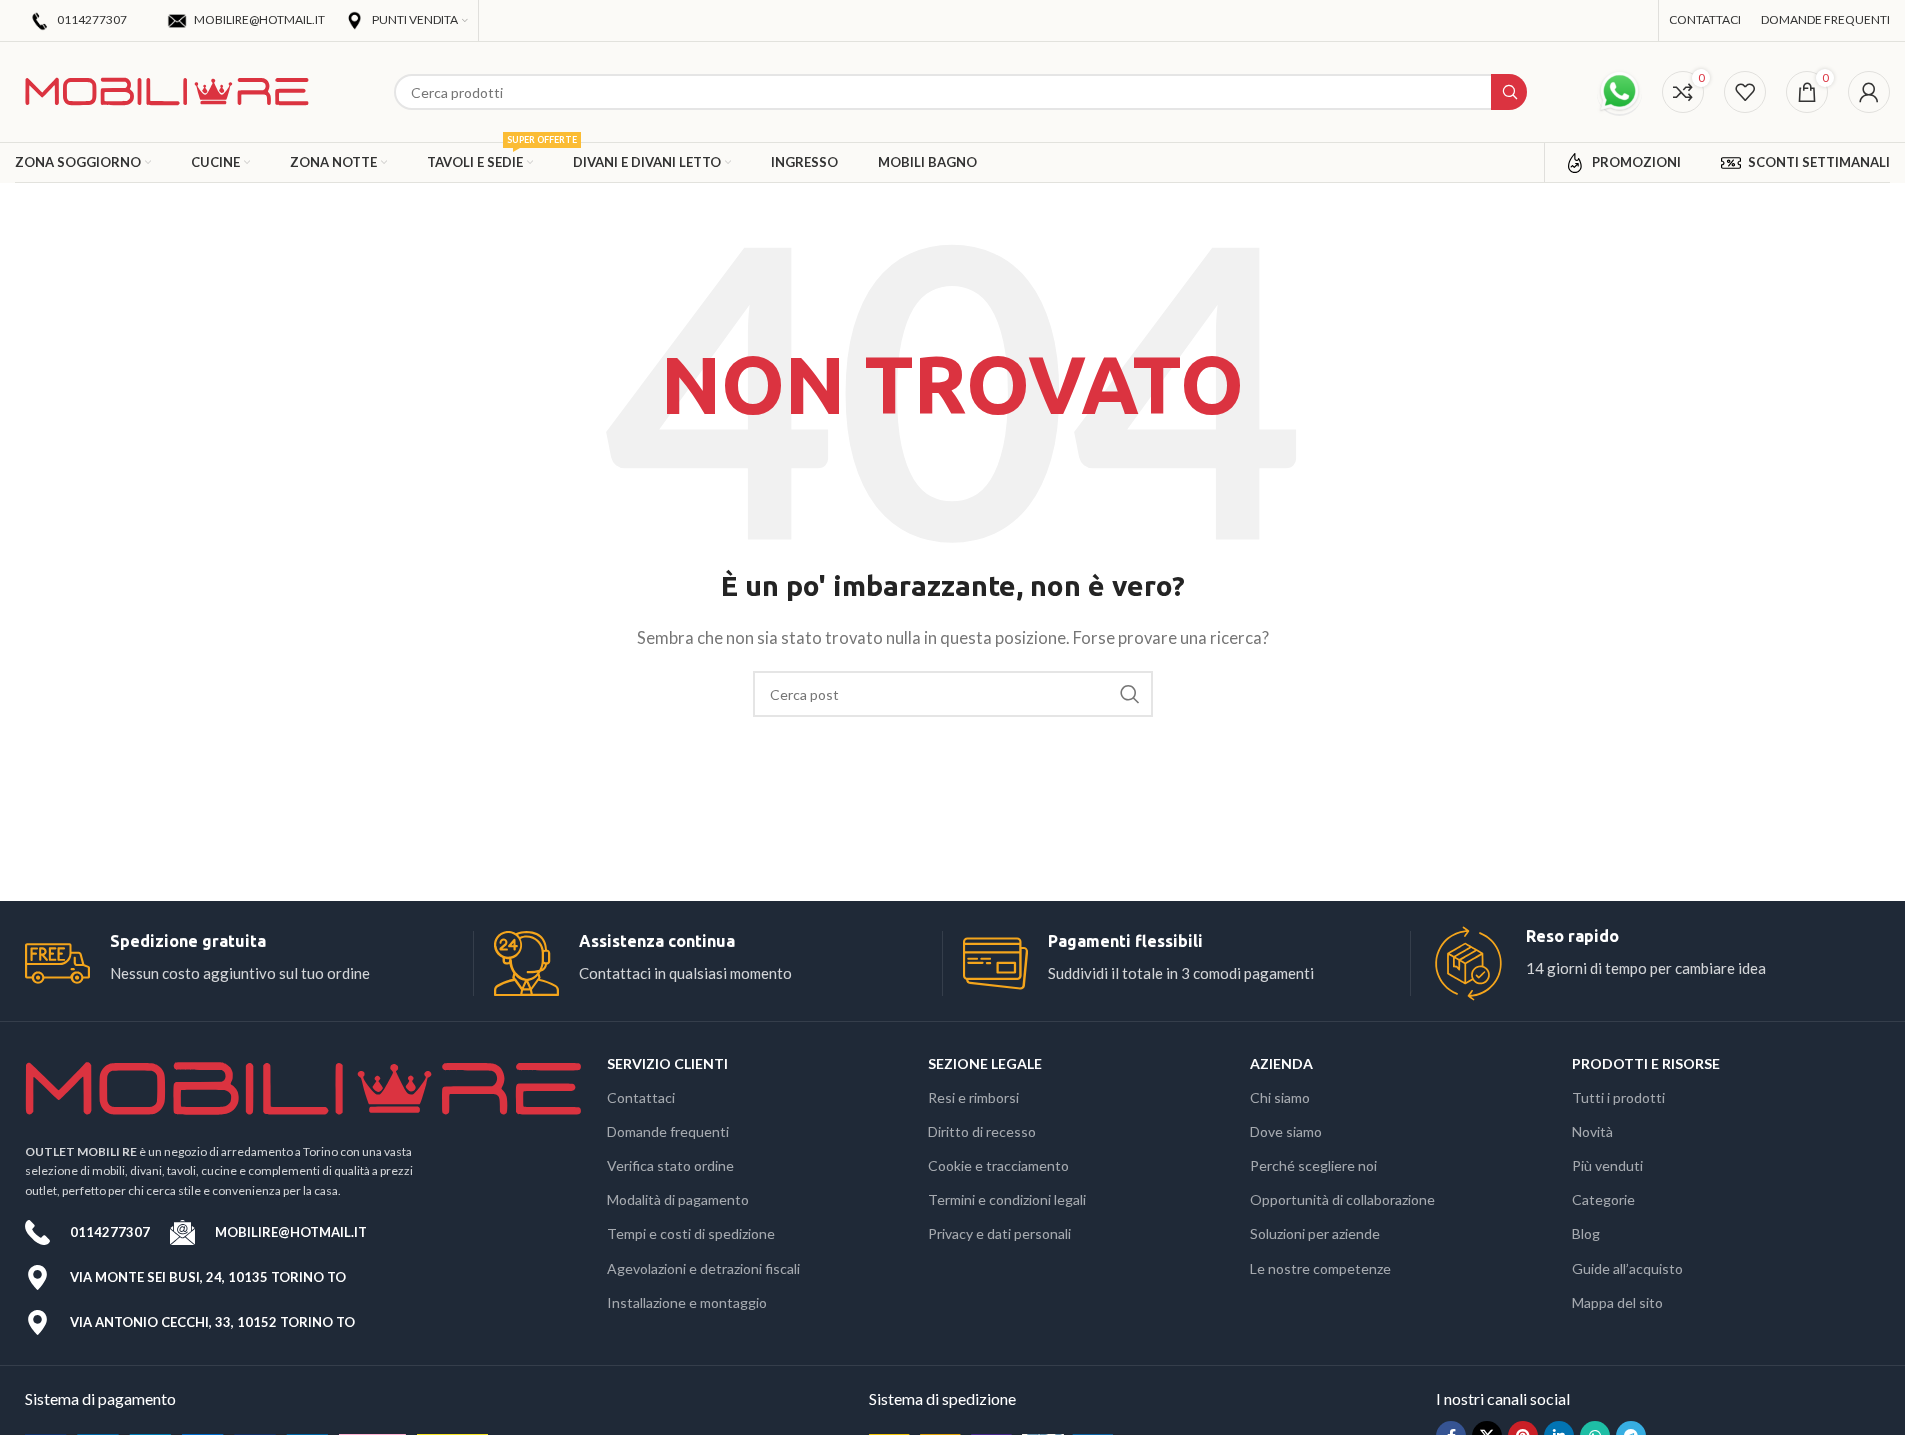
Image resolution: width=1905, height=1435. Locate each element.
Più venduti (1607, 1165)
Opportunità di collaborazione (1342, 1199)
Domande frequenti (668, 1131)
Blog (1586, 1233)
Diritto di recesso (982, 1131)
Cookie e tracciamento (998, 1165)
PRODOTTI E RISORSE (1646, 1063)
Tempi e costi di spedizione (691, 1233)
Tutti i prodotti (1618, 1097)
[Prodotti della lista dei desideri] (1745, 92)
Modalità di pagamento (678, 1199)
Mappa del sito (1617, 1302)
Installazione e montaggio (687, 1302)
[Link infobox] (249, 963)
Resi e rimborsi (973, 1097)
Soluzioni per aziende (1315, 1233)
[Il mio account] (1869, 92)
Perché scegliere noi (1313, 1165)
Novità (1592, 1131)
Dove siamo (1286, 1131)
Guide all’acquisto (1627, 1268)
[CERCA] (1130, 694)
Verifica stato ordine (670, 1165)
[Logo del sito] (167, 90)
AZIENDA (1281, 1063)
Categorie (1603, 1199)
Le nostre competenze (1320, 1268)
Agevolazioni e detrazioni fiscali (703, 1268)
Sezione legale (985, 1063)
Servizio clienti (667, 1063)
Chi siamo (1280, 1097)
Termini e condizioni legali (1007, 1199)
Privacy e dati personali (999, 1233)
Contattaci (641, 1097)
